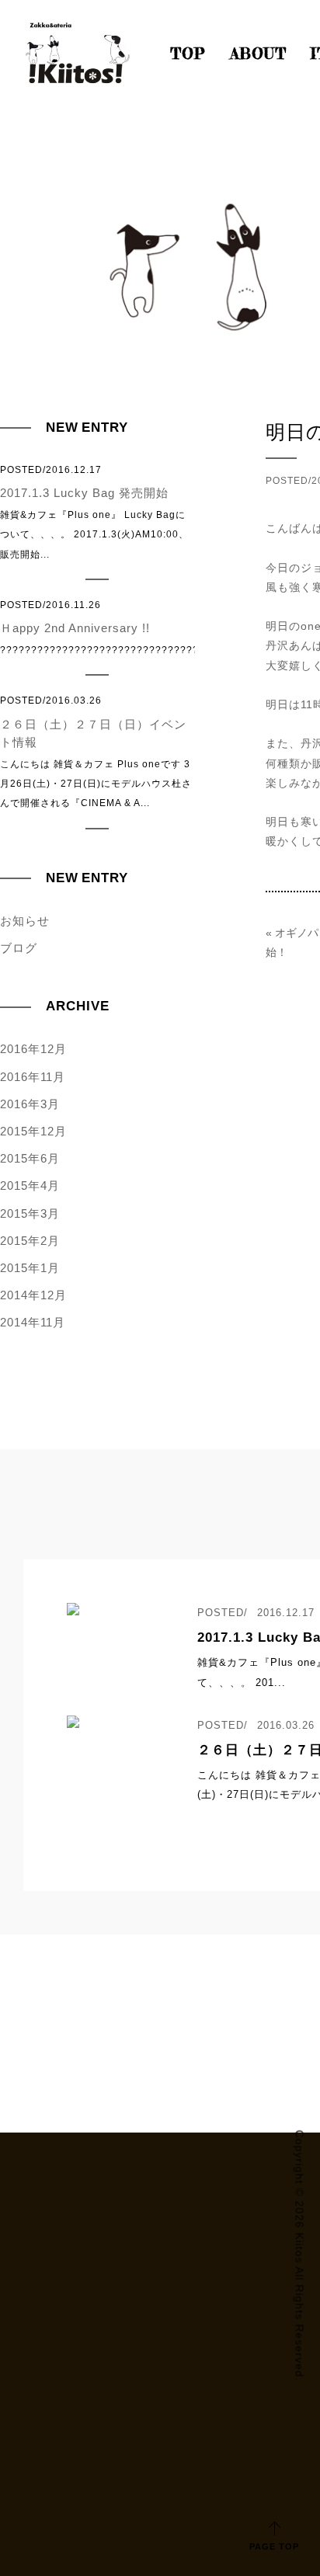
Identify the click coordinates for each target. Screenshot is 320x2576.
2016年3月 (30, 1104)
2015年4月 (30, 1185)
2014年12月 (33, 1295)
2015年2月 (30, 1241)
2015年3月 (30, 1213)
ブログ (19, 948)
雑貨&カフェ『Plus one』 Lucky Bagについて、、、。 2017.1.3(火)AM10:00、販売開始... (94, 512)
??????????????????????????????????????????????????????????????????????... (97, 627)
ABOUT (258, 54)
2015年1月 (30, 1268)
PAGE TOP (274, 2546)
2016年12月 (33, 1049)
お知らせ (25, 921)
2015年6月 (30, 1158)
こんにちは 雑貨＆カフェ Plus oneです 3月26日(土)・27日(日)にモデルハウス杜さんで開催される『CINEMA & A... (96, 752)
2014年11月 (33, 1322)
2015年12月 (33, 1131)
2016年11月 (33, 1077)
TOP (188, 54)
